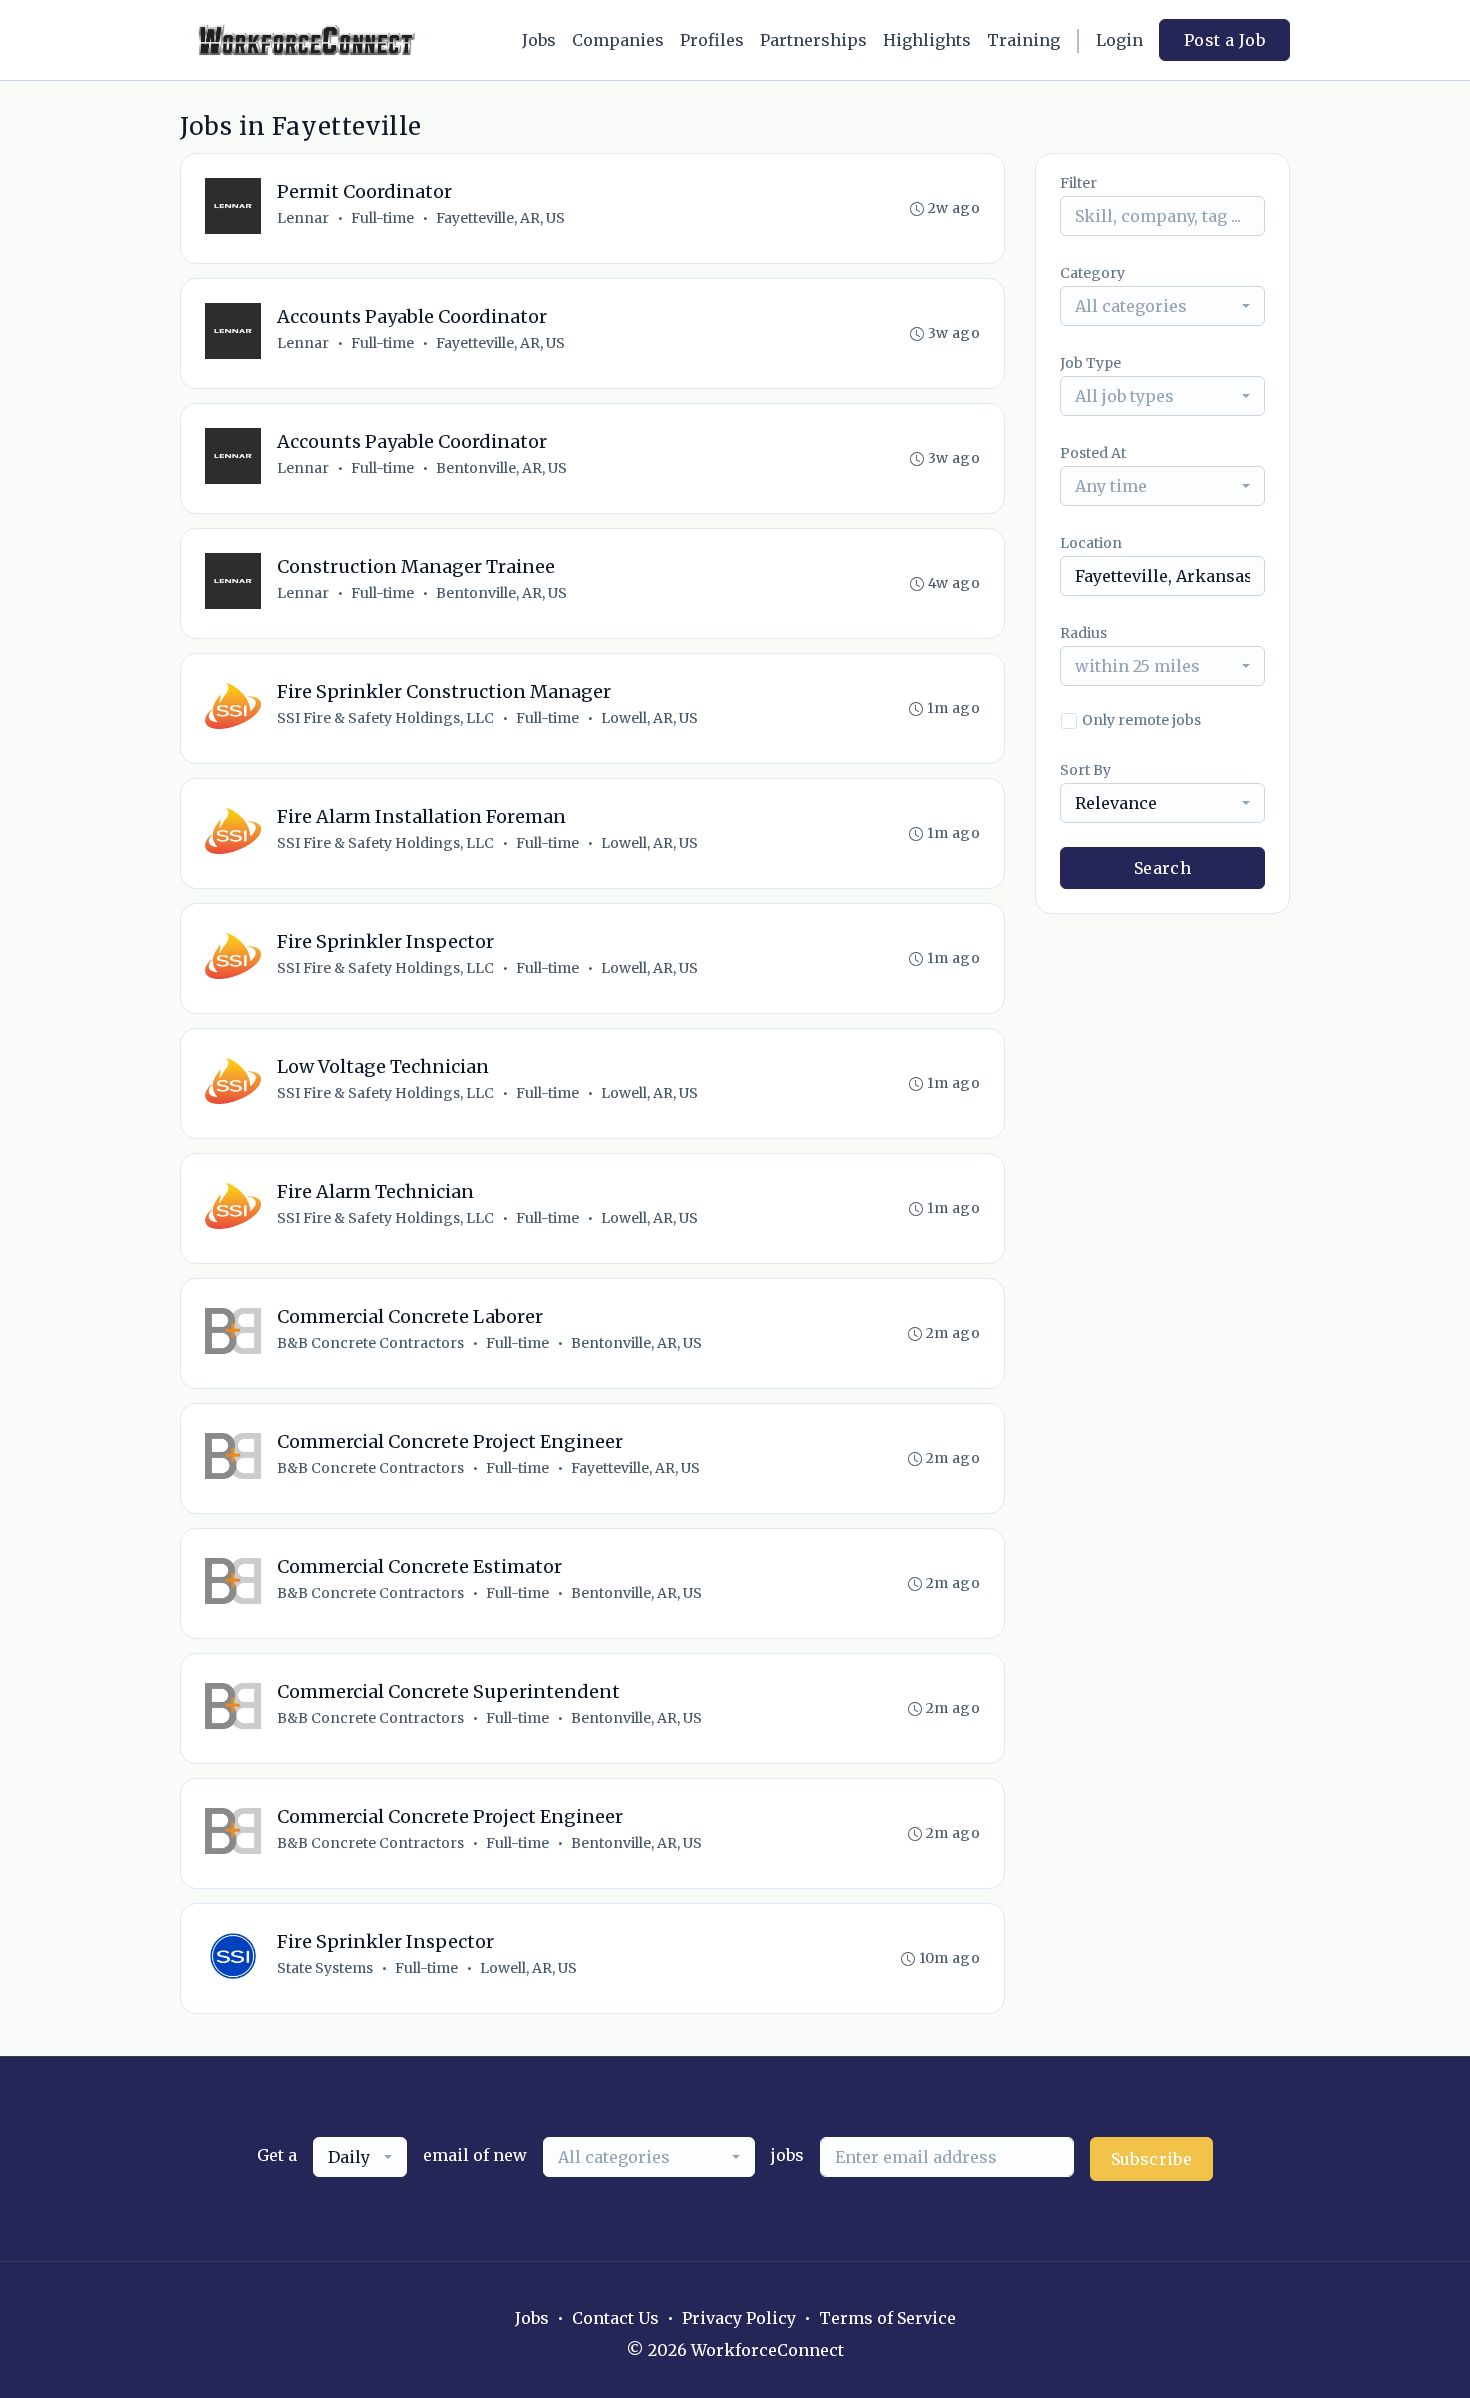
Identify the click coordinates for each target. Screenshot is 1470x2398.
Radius (1083, 633)
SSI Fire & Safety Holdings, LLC (385, 718)
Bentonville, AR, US (501, 468)
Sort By (1085, 770)
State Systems (325, 1968)
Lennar (303, 218)
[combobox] (1162, 306)
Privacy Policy (739, 2318)
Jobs (539, 40)
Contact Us (615, 2318)
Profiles (712, 40)
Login (1119, 40)
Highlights (927, 40)
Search (1162, 868)
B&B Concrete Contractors (370, 1343)
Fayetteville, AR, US (500, 218)
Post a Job (1224, 40)
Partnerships (813, 40)
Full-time (382, 218)
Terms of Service (887, 2318)
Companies (618, 40)
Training (1023, 40)
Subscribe (1152, 2159)
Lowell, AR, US (649, 718)
